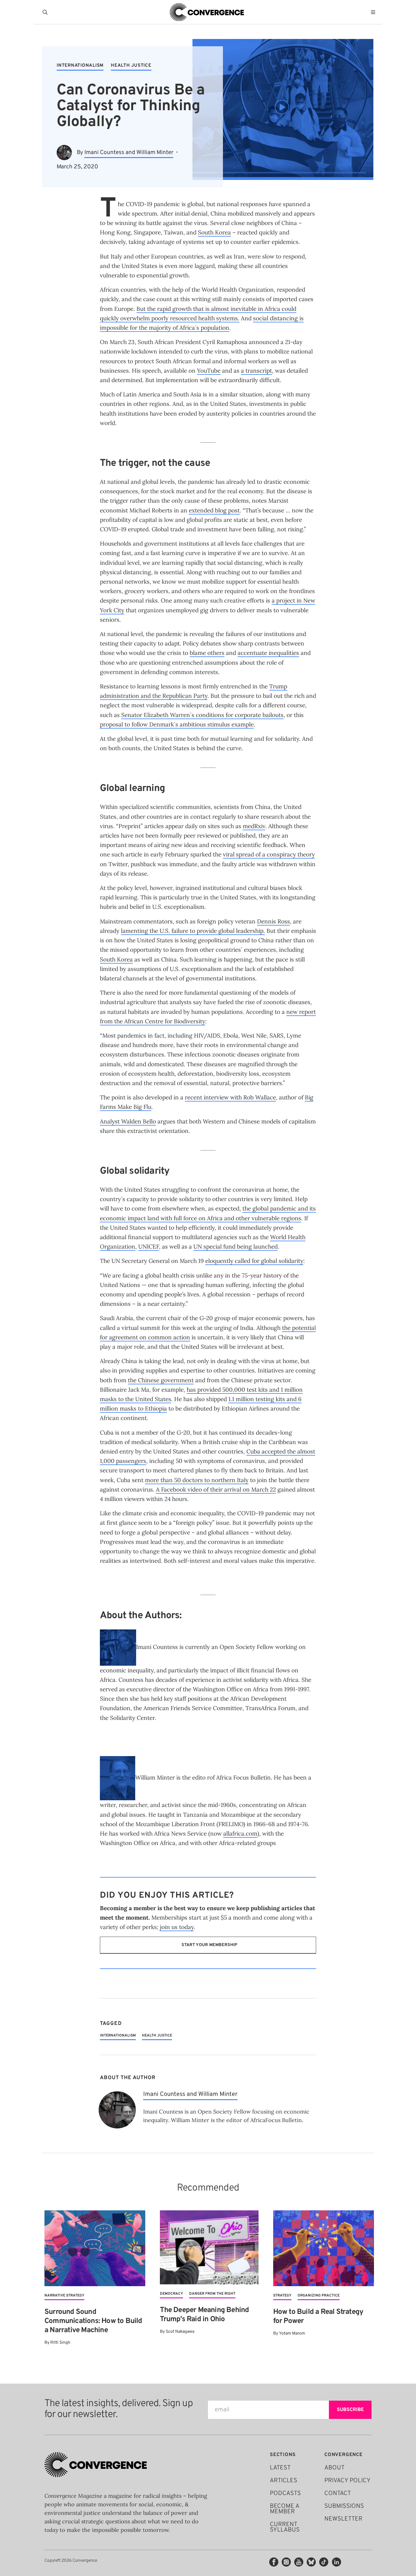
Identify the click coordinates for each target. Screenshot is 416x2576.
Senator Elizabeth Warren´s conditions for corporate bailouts (202, 715)
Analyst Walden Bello (128, 1121)
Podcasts (285, 2493)
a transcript (256, 371)
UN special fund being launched (236, 1246)
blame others (207, 653)
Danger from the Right (212, 2294)
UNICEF (149, 1246)
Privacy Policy (347, 2481)
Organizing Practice (319, 2296)
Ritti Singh (60, 2343)
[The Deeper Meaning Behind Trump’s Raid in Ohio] (209, 2247)
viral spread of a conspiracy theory (269, 854)
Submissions (344, 2506)
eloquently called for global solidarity (254, 1261)
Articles (284, 2481)
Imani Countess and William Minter (129, 153)
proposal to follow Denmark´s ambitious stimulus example (177, 724)
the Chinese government (161, 1380)
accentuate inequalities (268, 653)
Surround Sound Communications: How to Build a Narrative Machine (93, 2321)
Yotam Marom (292, 2334)
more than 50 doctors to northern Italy (197, 1480)
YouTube (209, 371)
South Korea (214, 232)
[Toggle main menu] (375, 12)
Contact (338, 2493)
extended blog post (214, 510)
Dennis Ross (273, 921)
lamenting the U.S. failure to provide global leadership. (193, 931)
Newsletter (343, 2519)
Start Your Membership (209, 1945)
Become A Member (284, 2509)
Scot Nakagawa (180, 2332)
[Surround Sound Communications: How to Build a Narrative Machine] (95, 2248)
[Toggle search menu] (46, 12)
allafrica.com (240, 1833)
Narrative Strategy (64, 2296)
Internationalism (80, 66)
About (334, 2468)
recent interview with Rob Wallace (230, 1097)
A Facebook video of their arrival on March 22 (216, 1489)
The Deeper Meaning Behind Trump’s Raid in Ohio (204, 2315)
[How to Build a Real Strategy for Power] (324, 2248)
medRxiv (254, 826)
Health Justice (131, 66)
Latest (280, 2468)
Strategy (282, 2296)
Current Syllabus (285, 2527)
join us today (177, 1927)
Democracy (171, 2294)
